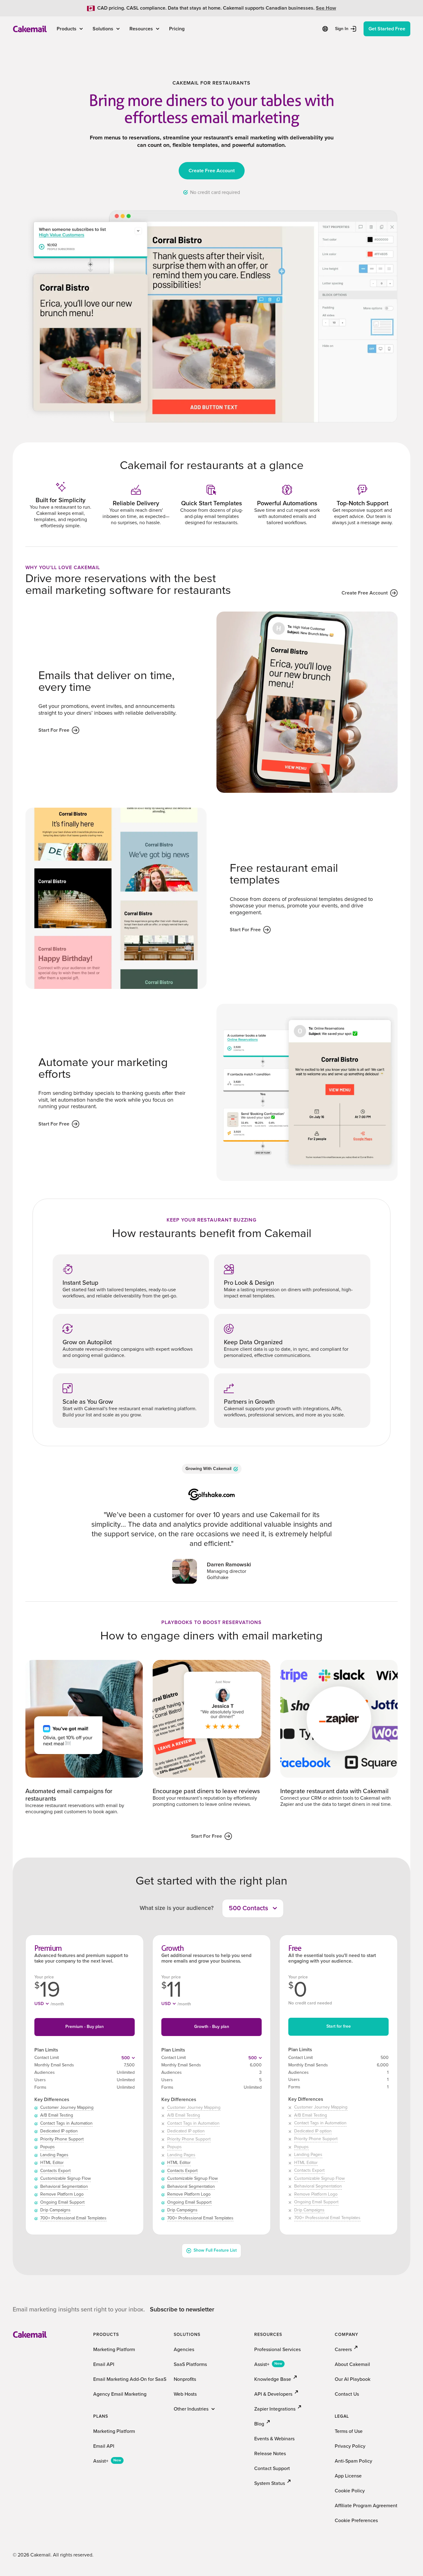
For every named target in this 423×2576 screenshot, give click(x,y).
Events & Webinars (274, 2439)
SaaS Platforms (190, 2364)
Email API (104, 2364)
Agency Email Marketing (120, 2394)
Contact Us (347, 2394)
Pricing (177, 29)
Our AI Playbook (353, 2379)
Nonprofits (185, 2379)
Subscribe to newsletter (182, 2310)
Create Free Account (212, 171)
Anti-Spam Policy (353, 2461)
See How (326, 8)
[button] (70, 29)
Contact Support (272, 2468)
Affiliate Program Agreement (366, 2506)
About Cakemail (352, 2364)
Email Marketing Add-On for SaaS (130, 2379)
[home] (30, 29)
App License (348, 2476)
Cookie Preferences (356, 2521)
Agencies (184, 2350)
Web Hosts (185, 2394)
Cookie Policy (350, 2491)
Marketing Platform (114, 2350)
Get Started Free (387, 29)
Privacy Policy (350, 2446)
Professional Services (277, 2350)
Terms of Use (349, 2431)
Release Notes (270, 2454)
